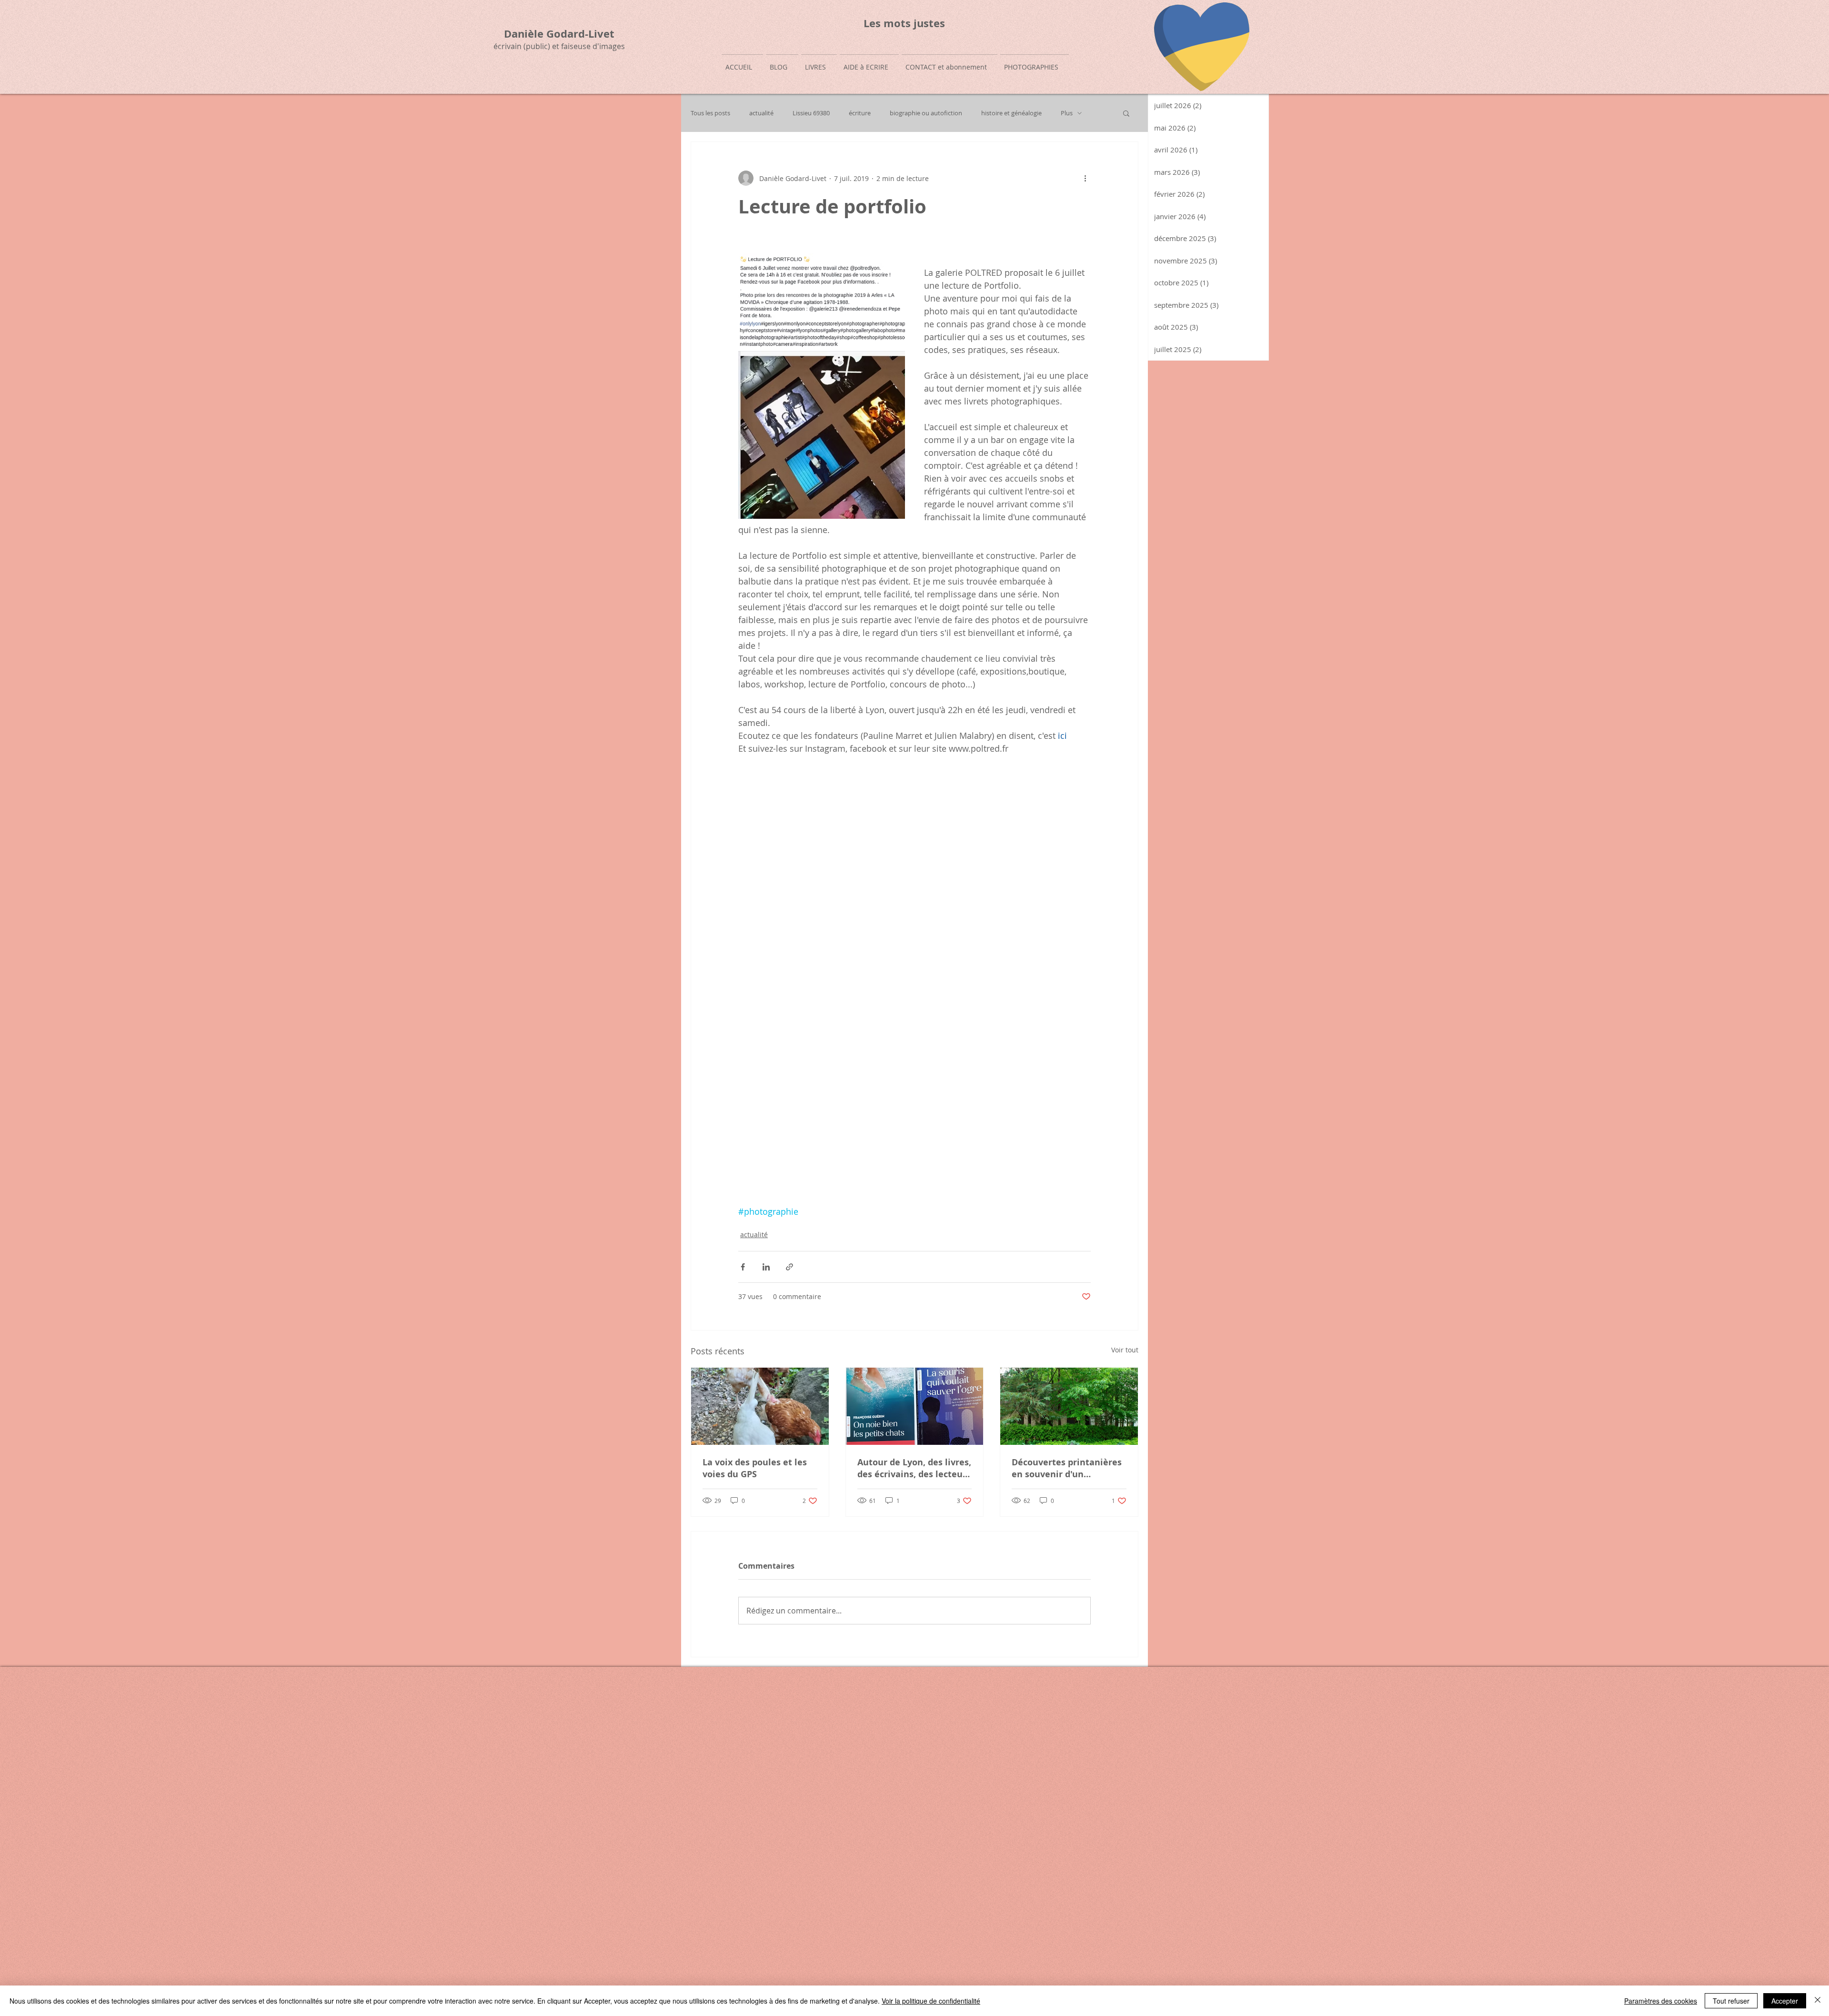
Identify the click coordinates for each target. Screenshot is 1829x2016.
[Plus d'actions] (1085, 178)
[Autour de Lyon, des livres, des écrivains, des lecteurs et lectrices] (915, 1406)
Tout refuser (1731, 2001)
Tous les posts (710, 113)
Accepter (1785, 2001)
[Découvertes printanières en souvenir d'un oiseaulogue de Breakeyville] (1069, 1406)
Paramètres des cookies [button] (1661, 2001)
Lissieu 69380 (811, 113)
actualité (761, 113)
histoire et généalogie (1011, 113)
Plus (1067, 113)
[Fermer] (1818, 2001)
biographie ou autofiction (926, 113)
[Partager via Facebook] (743, 1267)
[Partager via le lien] (789, 1267)
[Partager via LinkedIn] (766, 1267)
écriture (860, 113)
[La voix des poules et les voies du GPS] (760, 1406)
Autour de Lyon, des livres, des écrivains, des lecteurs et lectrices (914, 1468)
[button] (1126, 113)
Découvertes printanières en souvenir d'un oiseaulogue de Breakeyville (1067, 1468)
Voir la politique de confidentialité (931, 2001)
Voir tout (1125, 1350)
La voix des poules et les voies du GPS (755, 1468)
